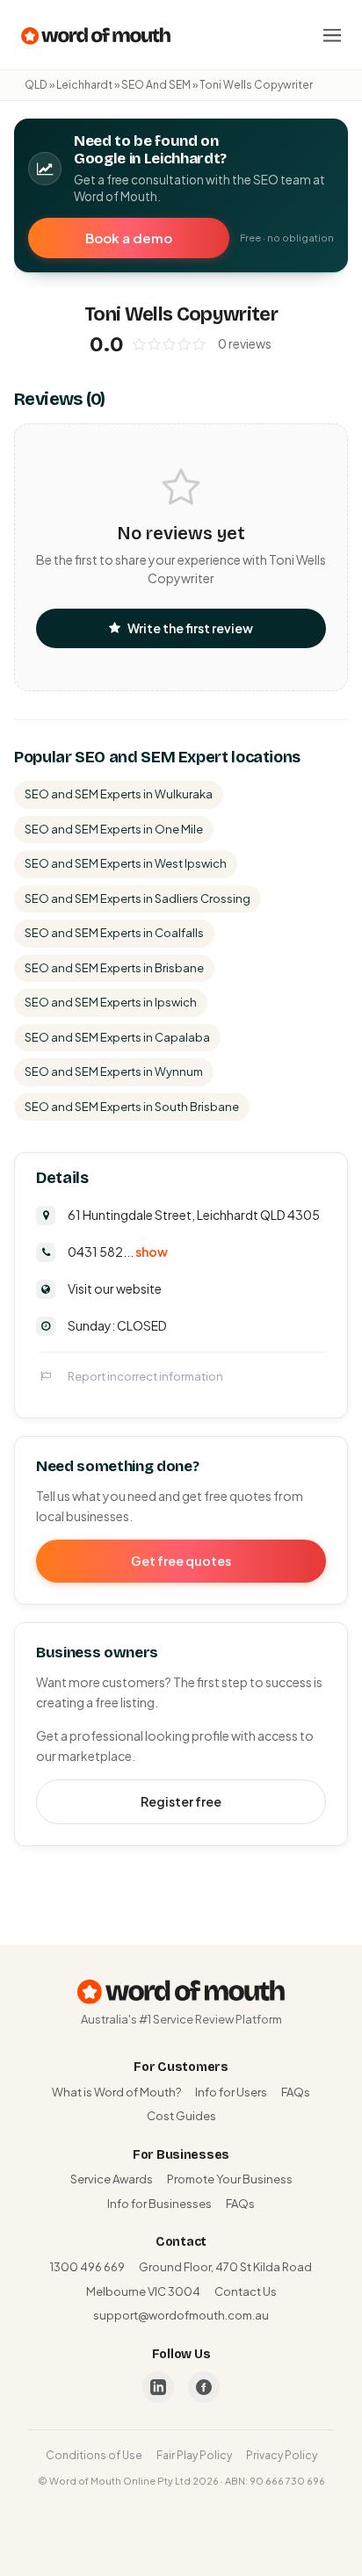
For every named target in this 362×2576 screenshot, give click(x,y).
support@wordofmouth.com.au (181, 2315)
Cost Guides (181, 2116)
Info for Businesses (159, 2204)
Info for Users (231, 2092)
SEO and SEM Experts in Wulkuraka (119, 794)
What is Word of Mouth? (116, 2092)
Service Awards (112, 2179)
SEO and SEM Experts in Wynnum (114, 1072)
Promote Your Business (230, 2179)
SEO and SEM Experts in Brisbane (114, 968)
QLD (36, 85)
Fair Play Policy (194, 2455)
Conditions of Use (94, 2455)
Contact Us (246, 2291)
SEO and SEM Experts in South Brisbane (132, 1107)
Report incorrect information (145, 1376)
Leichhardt (84, 85)
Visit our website (115, 1288)
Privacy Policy (282, 2455)
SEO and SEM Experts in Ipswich (111, 1002)
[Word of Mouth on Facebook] (204, 2387)
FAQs (296, 2092)
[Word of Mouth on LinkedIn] (158, 2387)
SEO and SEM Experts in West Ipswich (126, 863)
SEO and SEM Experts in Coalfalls (114, 933)
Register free (181, 1801)
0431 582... (118, 1252)
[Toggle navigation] (332, 35)
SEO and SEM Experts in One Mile (114, 829)
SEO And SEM (156, 85)
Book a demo (129, 238)
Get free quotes (181, 1561)
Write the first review (190, 628)
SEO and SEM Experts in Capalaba (117, 1037)
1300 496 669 (87, 2267)
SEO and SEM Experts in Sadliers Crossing (138, 898)
